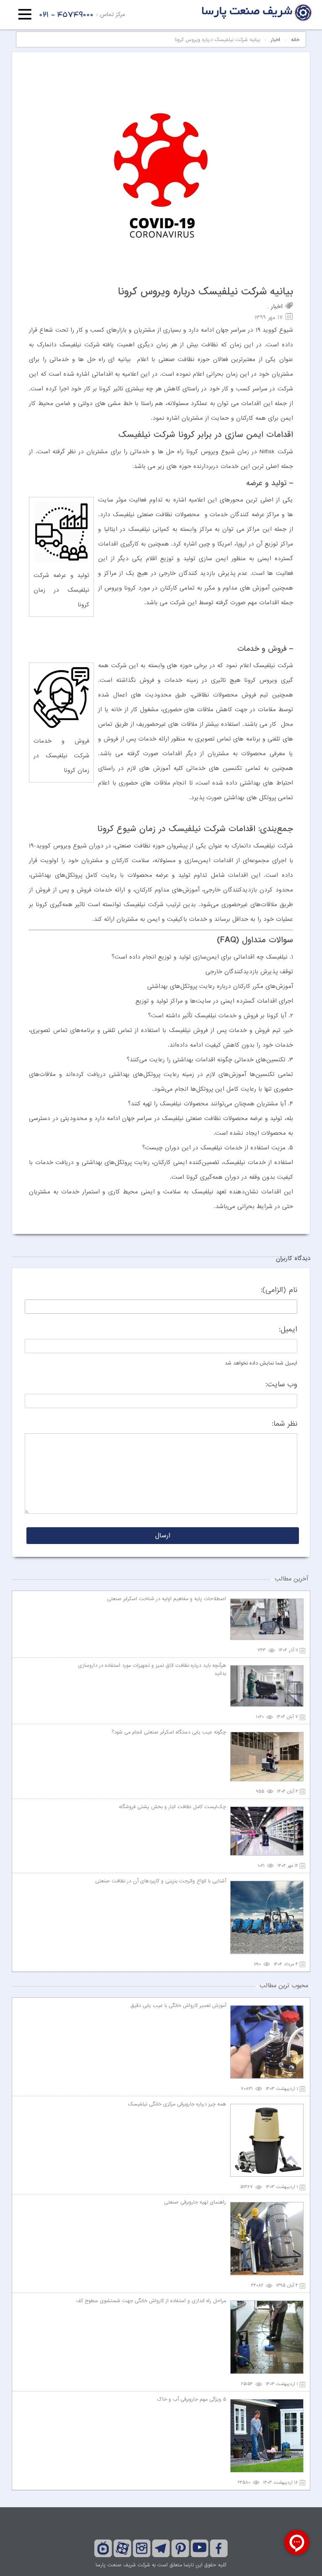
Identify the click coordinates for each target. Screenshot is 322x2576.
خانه (295, 40)
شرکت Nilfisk (276, 452)
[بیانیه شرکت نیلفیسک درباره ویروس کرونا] (161, 275)
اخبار (275, 40)
